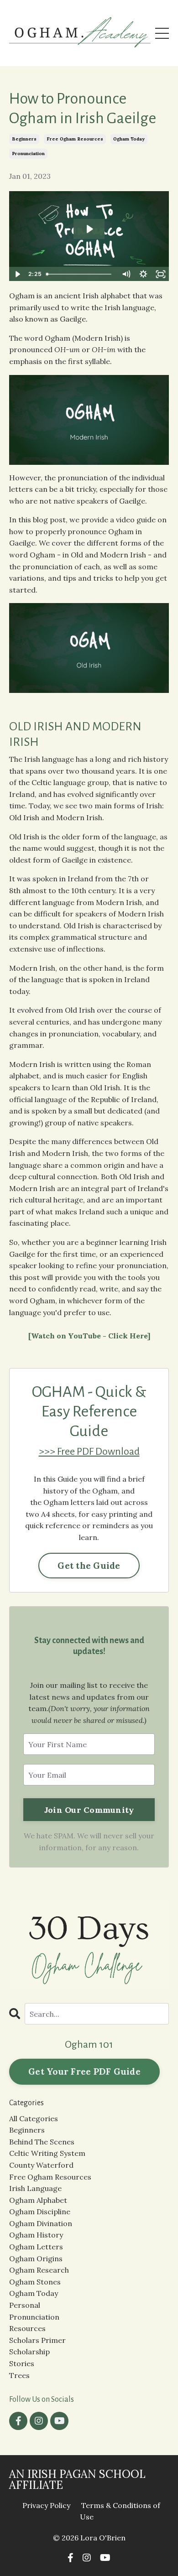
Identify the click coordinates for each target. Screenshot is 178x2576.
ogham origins (36, 2259)
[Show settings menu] (143, 274)
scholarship (29, 2352)
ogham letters (36, 2247)
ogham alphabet (38, 2200)
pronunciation (28, 154)
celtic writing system (47, 2153)
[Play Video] (17, 274)
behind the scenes (42, 2142)
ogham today (129, 139)
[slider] (80, 274)
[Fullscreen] (161, 274)
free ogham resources (75, 139)
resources (27, 2328)
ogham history (36, 2235)
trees (19, 2375)
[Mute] (126, 274)
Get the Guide (89, 1566)
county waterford (41, 2165)
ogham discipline (40, 2212)
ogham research (39, 2270)
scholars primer (37, 2340)
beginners (24, 139)
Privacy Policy (46, 2505)
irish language (35, 2188)
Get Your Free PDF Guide (84, 2071)
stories (22, 2363)
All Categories (34, 2118)
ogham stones (35, 2282)
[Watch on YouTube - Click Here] (89, 1336)
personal (25, 2305)
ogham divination (41, 2223)
